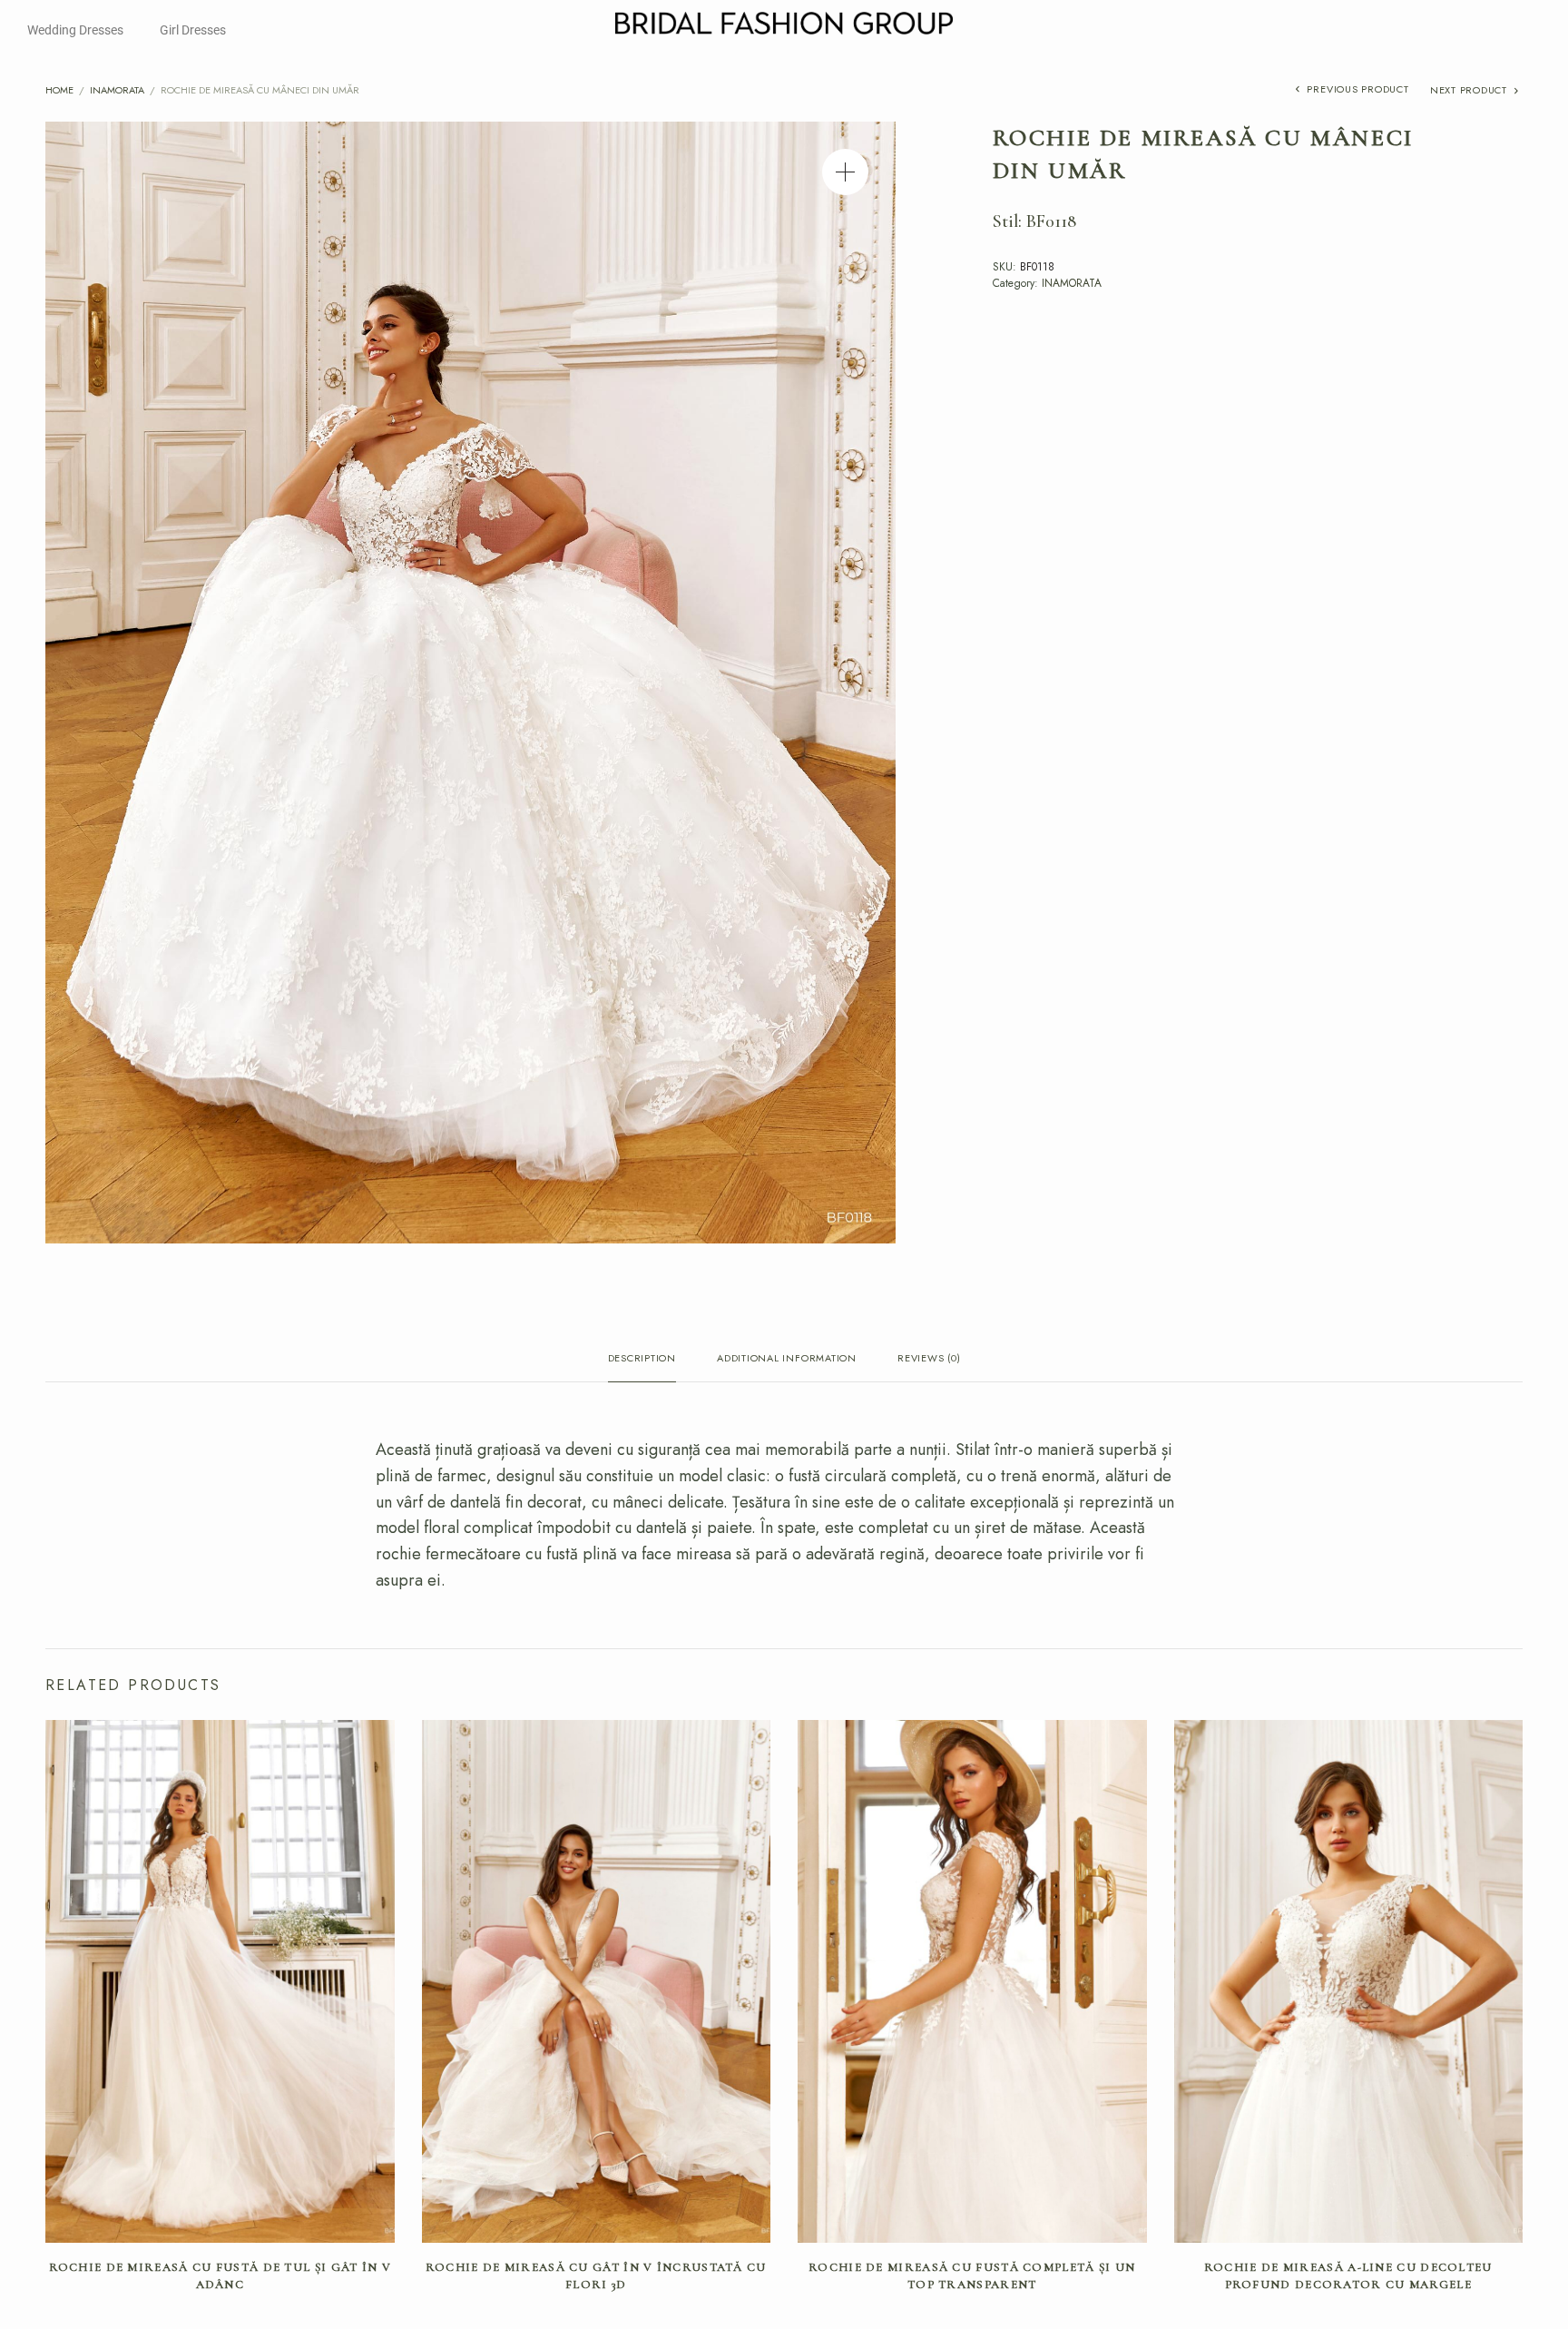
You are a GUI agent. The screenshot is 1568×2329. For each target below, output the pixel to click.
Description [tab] (642, 1359)
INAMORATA (117, 90)
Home (59, 90)
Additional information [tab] (787, 1359)
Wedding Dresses (75, 30)
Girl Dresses (193, 30)
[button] (845, 172)
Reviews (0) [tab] (929, 1359)
